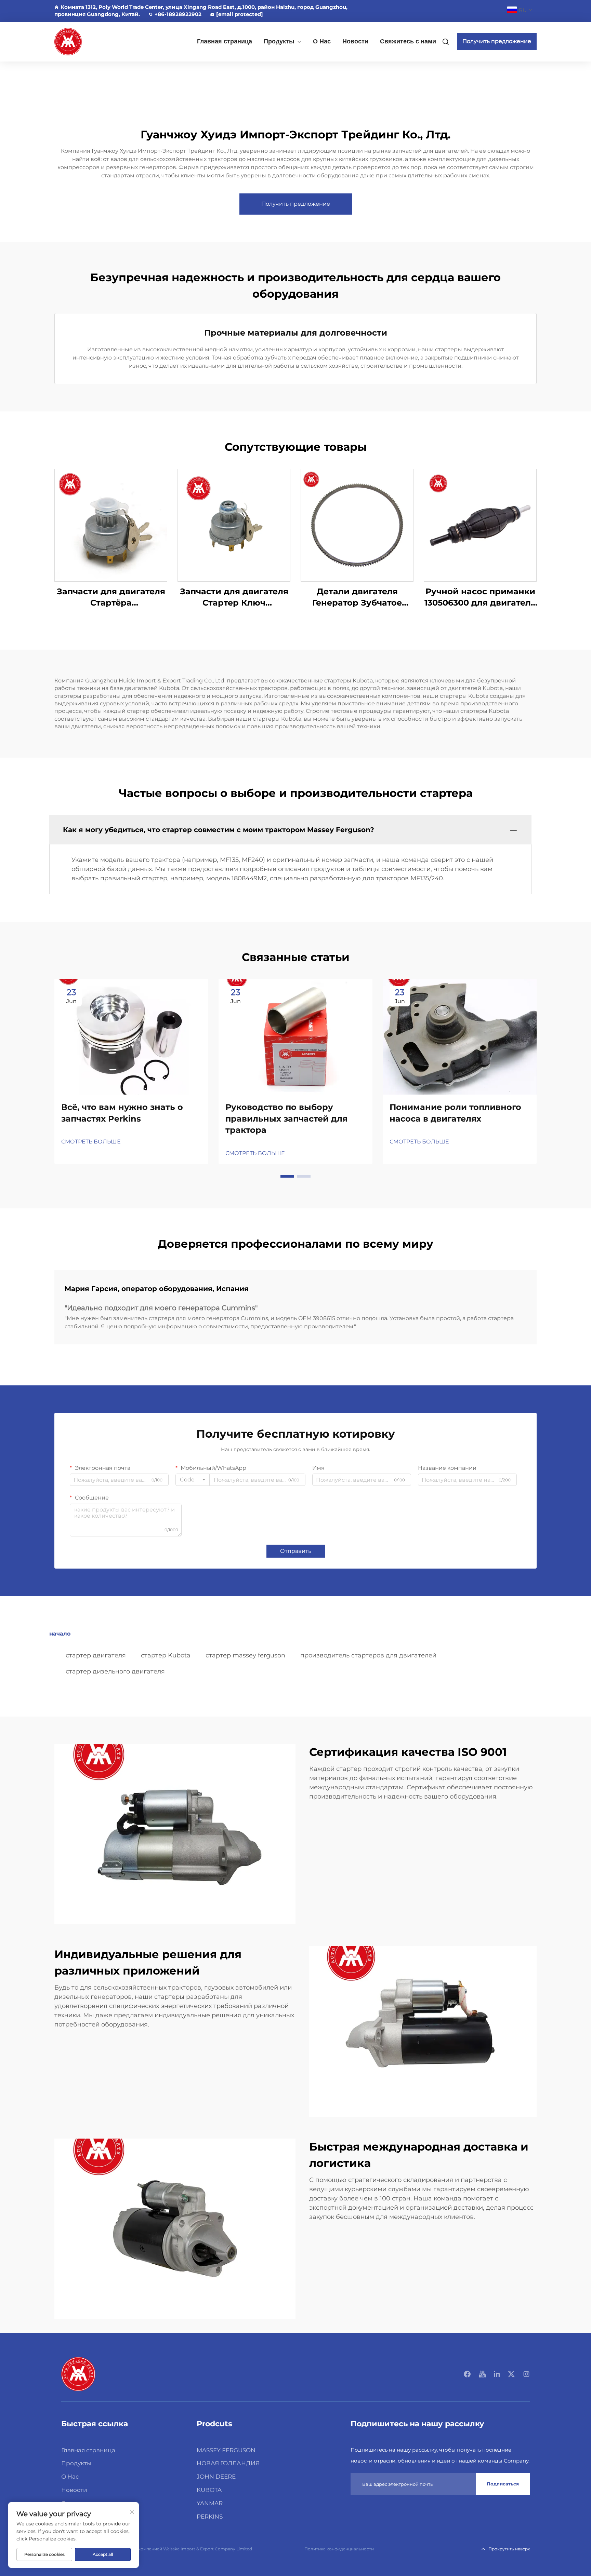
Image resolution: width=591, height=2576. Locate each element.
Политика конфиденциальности (339, 2549)
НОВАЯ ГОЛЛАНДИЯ (228, 2463)
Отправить (296, 1551)
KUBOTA (209, 2490)
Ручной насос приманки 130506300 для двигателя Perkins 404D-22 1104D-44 (480, 598)
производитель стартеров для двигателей (368, 1655)
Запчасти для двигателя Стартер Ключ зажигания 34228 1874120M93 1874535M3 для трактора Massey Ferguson (234, 598)
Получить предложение (497, 41)
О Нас (322, 41)
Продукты (279, 41)
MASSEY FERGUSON (226, 2450)
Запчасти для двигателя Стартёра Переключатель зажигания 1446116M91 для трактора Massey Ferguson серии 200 (111, 598)
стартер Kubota (166, 1655)
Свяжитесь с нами (408, 41)
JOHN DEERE (216, 2477)
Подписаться (503, 2484)
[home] (78, 2374)
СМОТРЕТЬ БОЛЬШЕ (91, 1142)
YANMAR (210, 2503)
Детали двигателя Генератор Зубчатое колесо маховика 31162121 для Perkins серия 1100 (357, 598)
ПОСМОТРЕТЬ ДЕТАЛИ (111, 525)
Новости (355, 41)
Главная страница (225, 41)
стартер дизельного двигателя (115, 1671)
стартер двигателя (96, 1655)
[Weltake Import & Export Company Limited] (90, 42)
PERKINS (210, 2517)
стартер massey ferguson (245, 1655)
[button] (287, 1176)
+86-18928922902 (178, 14)
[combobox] (193, 1480)
